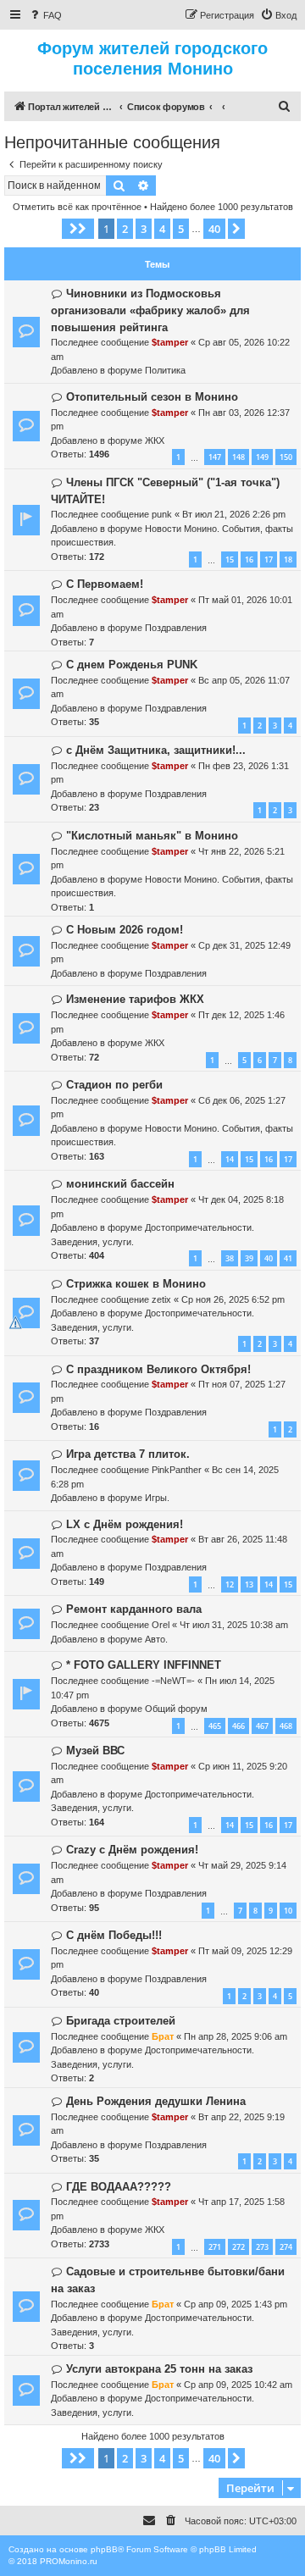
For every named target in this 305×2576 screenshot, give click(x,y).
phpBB (104, 2549)
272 (238, 2247)
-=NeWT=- (173, 1681)
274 (286, 2247)
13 (249, 1584)
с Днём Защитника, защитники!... (156, 750)
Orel (161, 1625)
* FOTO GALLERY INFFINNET (144, 1665)
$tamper (170, 342)
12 (230, 1584)
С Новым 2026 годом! (125, 930)
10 (288, 1911)
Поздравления (176, 628)
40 (269, 1258)
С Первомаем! (105, 584)
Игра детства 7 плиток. (128, 1454)
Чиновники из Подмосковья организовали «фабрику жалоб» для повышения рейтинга (150, 310)
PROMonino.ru (69, 2561)
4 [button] (162, 229)
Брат (163, 2036)
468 (286, 1726)
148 (238, 457)
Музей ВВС (95, 1751)
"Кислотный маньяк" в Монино (152, 836)
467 (262, 1726)
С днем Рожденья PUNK (132, 665)
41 (288, 1258)
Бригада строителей (121, 2021)
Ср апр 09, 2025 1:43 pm (236, 2304)
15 (230, 560)
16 (249, 560)
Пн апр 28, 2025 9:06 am (236, 2036)
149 (262, 457)
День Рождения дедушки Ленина (156, 2101)
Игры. (157, 1498)
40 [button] (214, 229)
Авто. (156, 1639)
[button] (78, 229)
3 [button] (144, 229)
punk (162, 514)
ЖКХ (155, 440)
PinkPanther (177, 1470)
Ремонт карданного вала (134, 1609)
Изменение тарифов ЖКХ (135, 999)
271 (215, 2247)
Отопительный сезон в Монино (152, 397)
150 (286, 457)
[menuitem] (45, 15)
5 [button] (181, 229)
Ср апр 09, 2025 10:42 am (238, 2385)
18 (288, 560)
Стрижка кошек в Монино (136, 1284)
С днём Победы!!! (114, 1935)
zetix (161, 1299)
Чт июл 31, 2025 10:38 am (234, 1625)
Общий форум (176, 1709)
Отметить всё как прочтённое (77, 207)
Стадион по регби (114, 1085)
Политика (165, 370)
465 (215, 1726)
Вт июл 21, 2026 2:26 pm (234, 514)
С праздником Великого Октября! (158, 1369)
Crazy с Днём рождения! (132, 1850)
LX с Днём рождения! (125, 1524)
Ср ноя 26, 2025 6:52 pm (233, 1299)
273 (262, 2247)
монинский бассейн (120, 1184)
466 (238, 1726)
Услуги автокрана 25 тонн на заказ (159, 2369)
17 (269, 560)
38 (230, 1258)
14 (230, 1159)
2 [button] (125, 229)
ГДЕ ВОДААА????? (119, 2187)
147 (215, 457)
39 (249, 1258)
